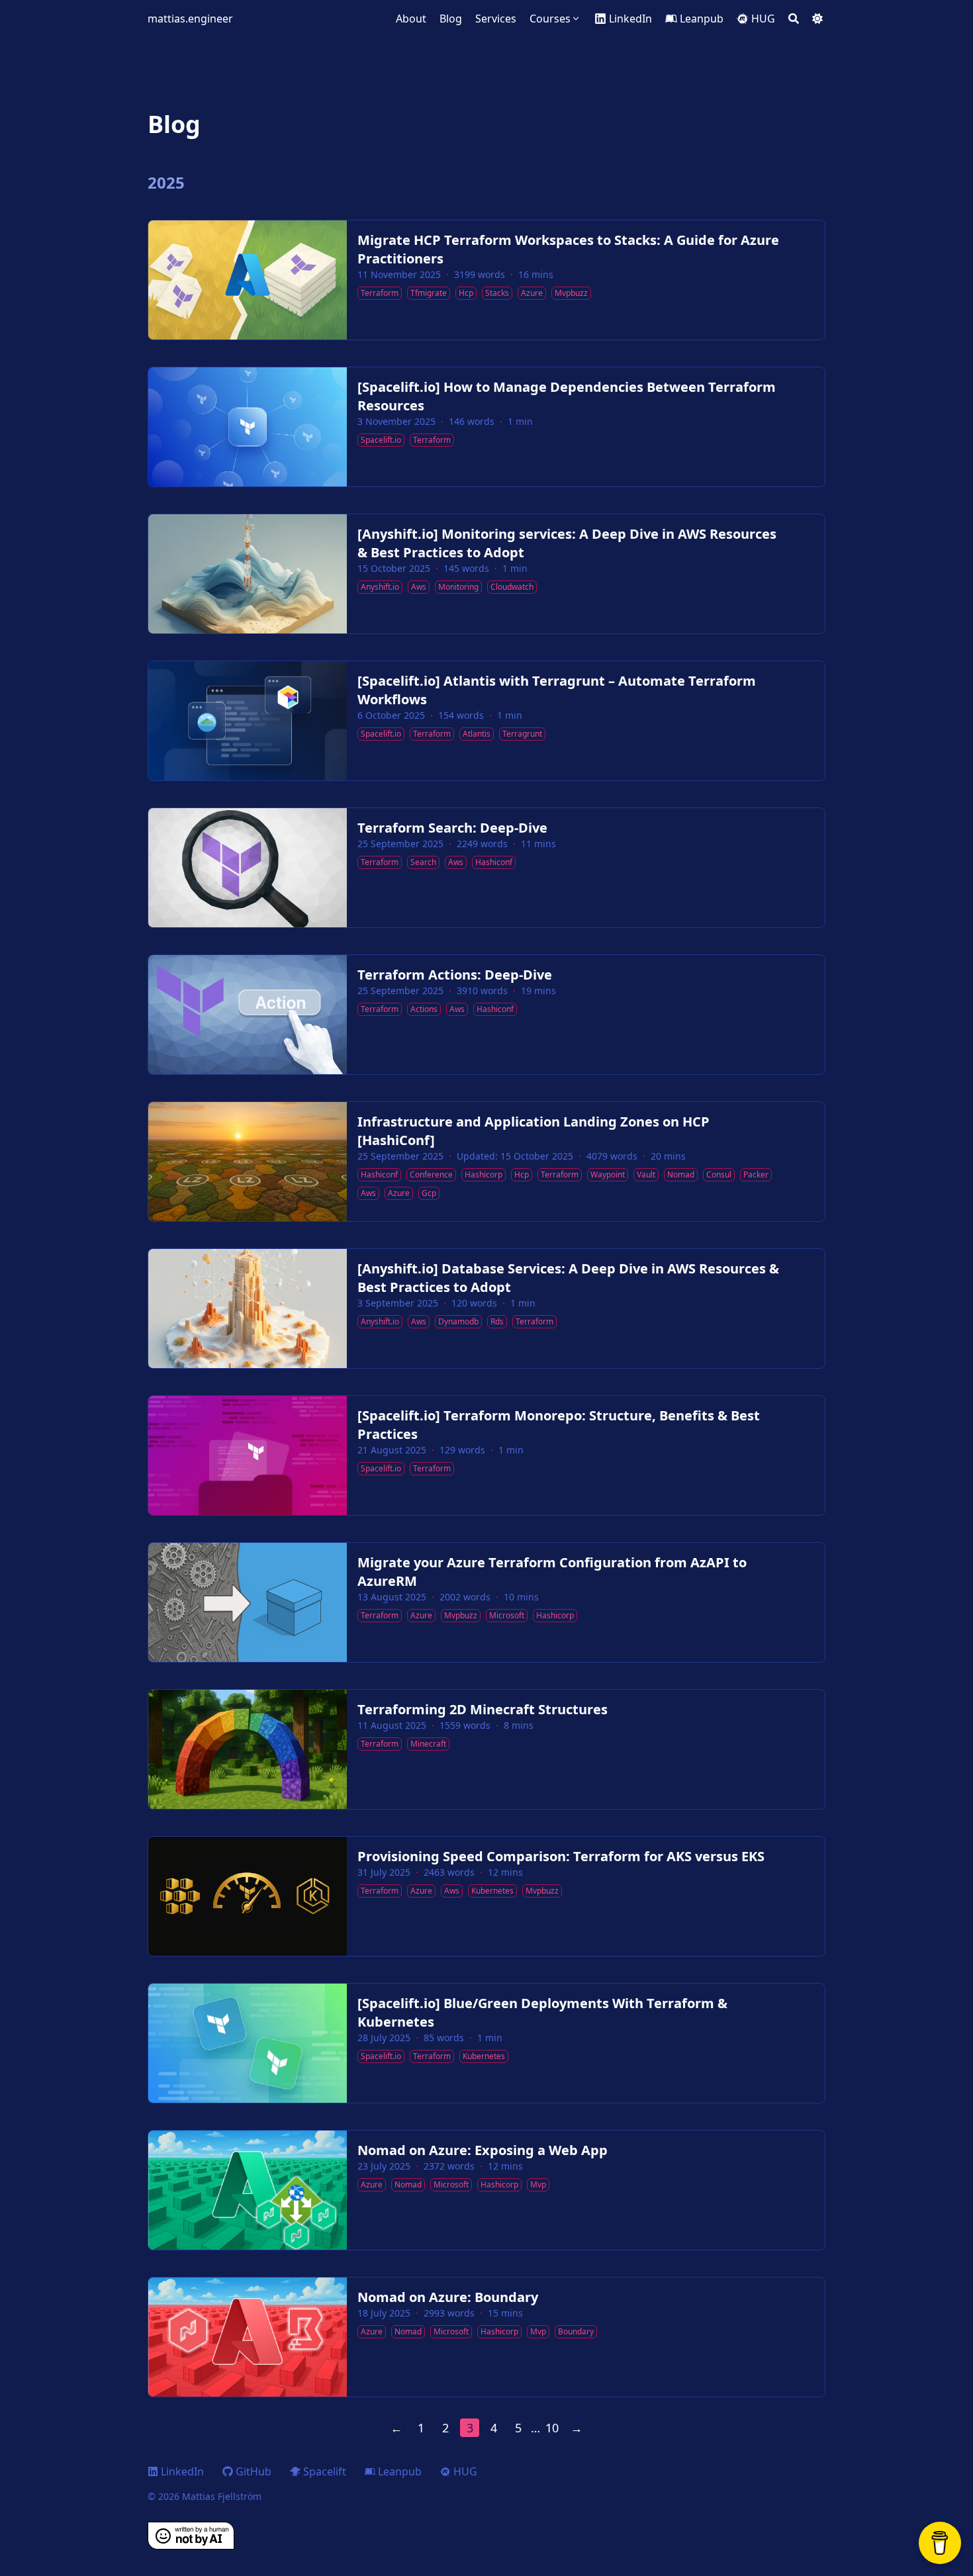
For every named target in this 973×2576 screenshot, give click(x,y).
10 (552, 2428)
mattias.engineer (190, 19)
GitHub (254, 2471)
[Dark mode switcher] (817, 19)
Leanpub (400, 2471)
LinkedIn (182, 2471)
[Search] (794, 19)
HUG (465, 2471)
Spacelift (325, 2471)
